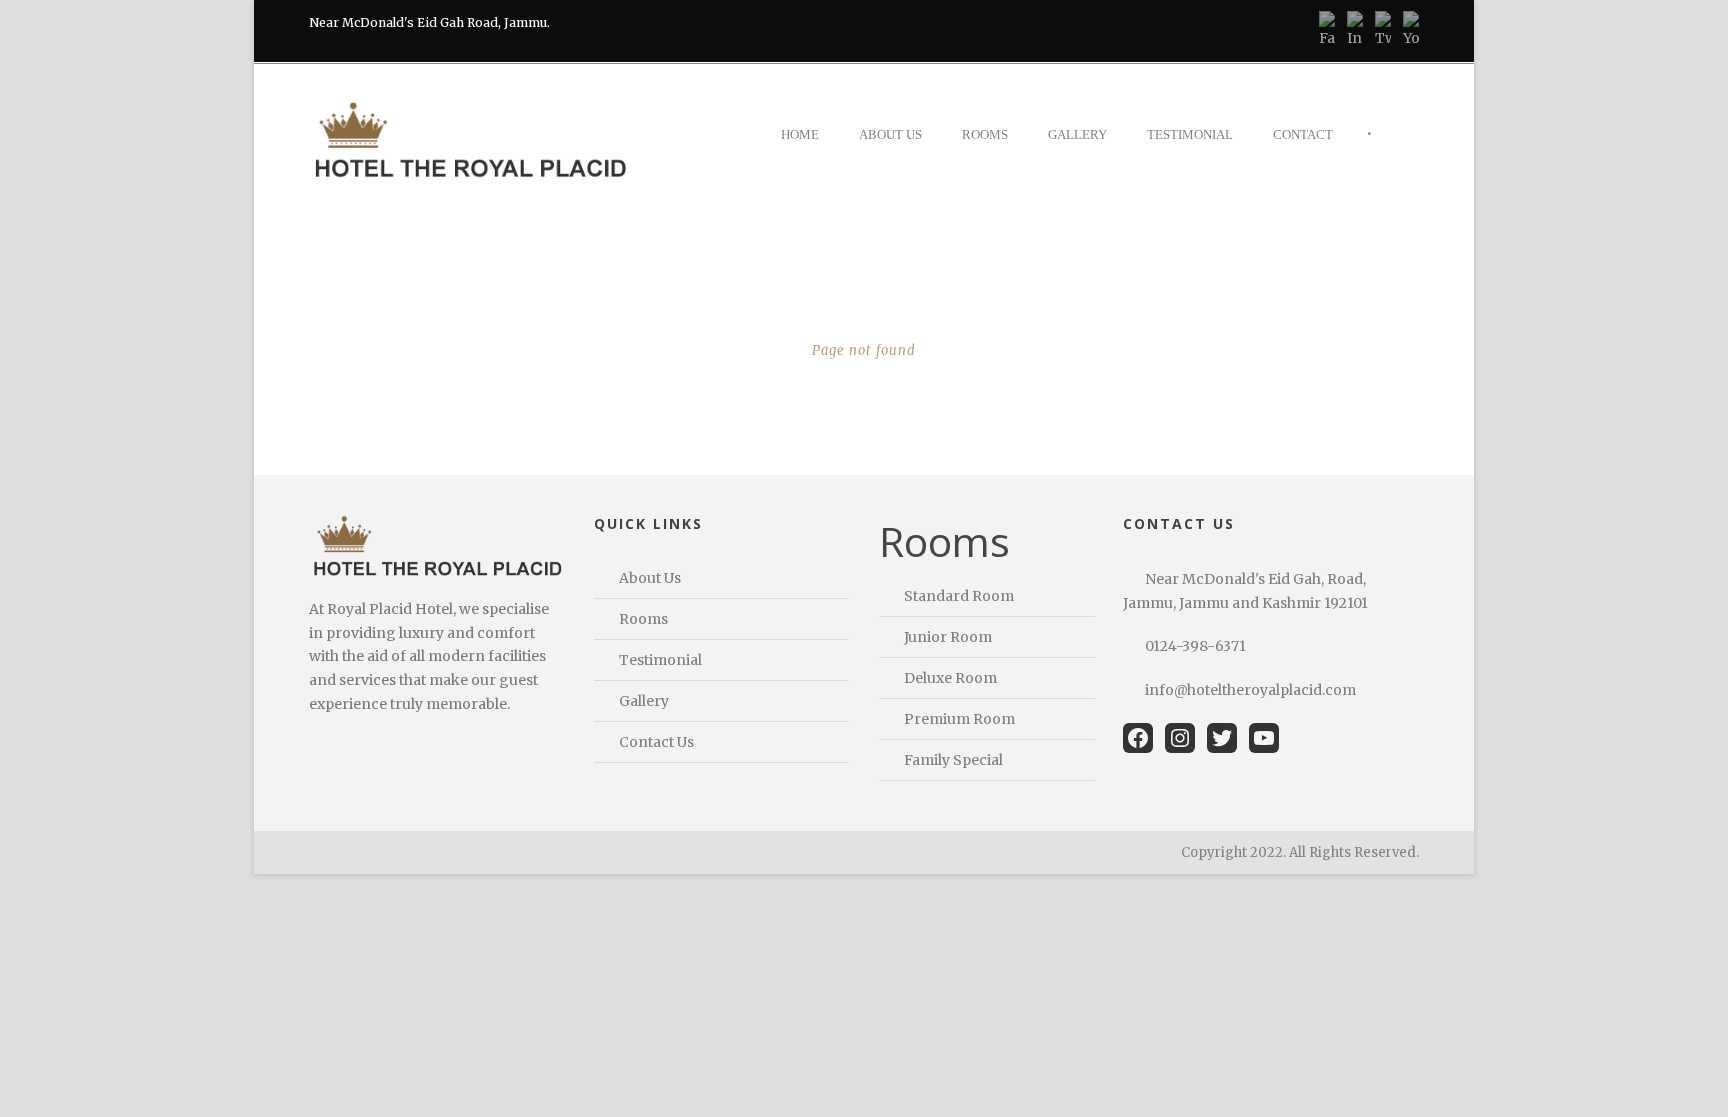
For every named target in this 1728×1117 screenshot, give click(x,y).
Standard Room (959, 596)
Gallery (1077, 134)
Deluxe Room (950, 678)
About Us (890, 134)
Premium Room (959, 719)
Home (800, 134)
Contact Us (656, 742)
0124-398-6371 (1195, 646)
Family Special (953, 760)
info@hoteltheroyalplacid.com (1250, 690)
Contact (1303, 134)
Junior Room (948, 637)
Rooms (985, 134)
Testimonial (1190, 134)
